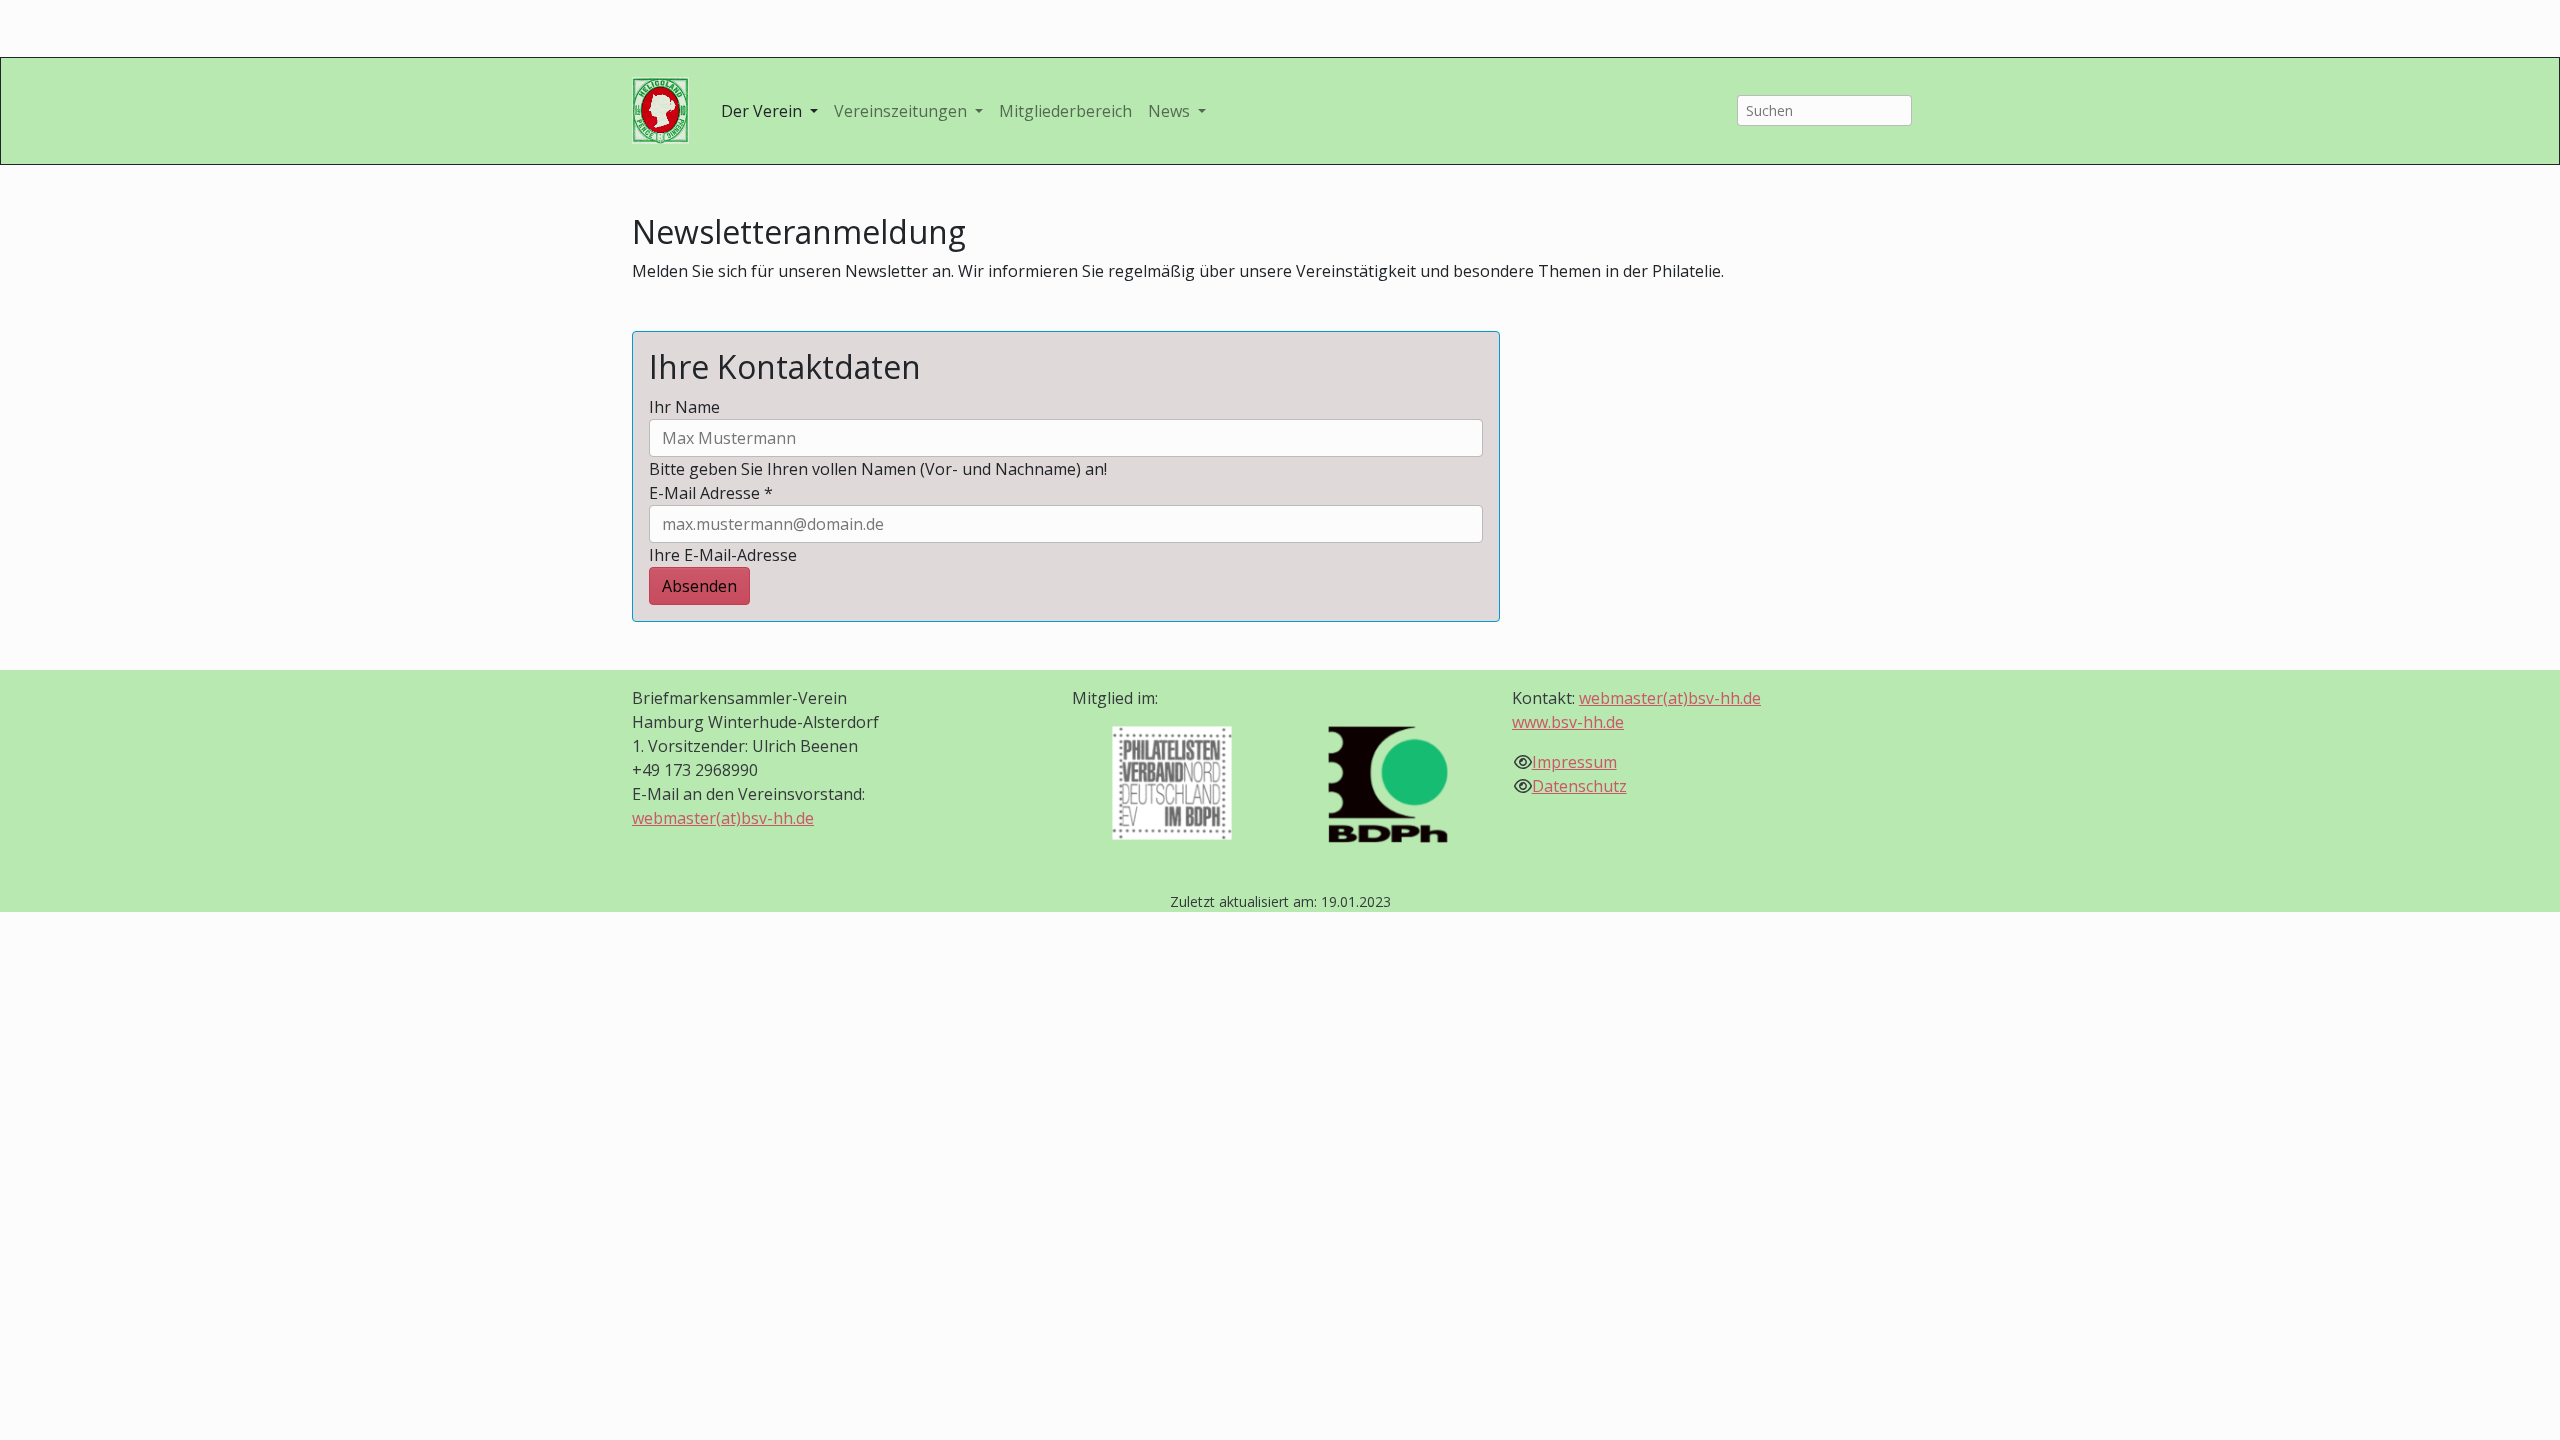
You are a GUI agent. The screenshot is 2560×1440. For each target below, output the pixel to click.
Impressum (1574, 762)
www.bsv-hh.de (1568, 722)
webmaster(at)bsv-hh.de (723, 818)
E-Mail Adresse (711, 493)
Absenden (699, 586)
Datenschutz (1579, 786)
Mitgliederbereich (1065, 111)
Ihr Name (684, 407)
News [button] (1171, 111)
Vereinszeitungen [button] (902, 111)
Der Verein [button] (763, 111)
